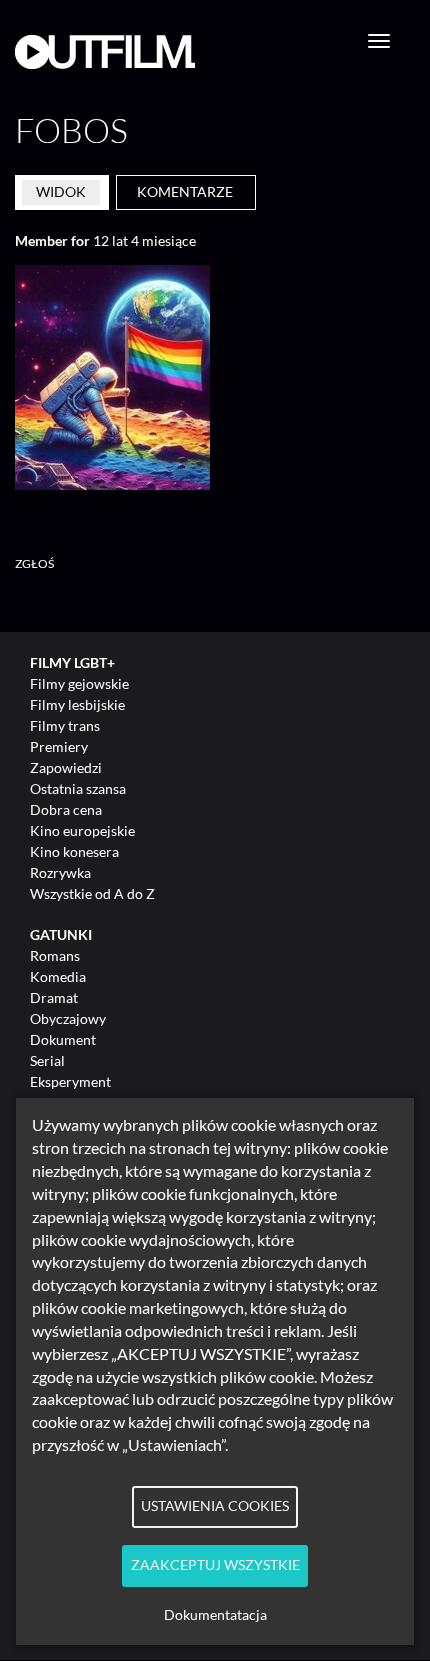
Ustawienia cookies (215, 1506)
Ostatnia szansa (78, 788)
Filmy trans (65, 725)
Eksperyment (70, 1081)
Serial (47, 1060)
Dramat (54, 997)
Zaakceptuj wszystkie (215, 1565)
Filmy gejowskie (79, 683)
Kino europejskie (82, 830)
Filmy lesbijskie (77, 704)
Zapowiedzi (66, 767)
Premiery (59, 746)
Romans (55, 955)
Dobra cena (66, 809)
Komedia (58, 976)
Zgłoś (35, 563)
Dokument (63, 1039)
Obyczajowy (68, 1018)
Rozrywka (60, 872)
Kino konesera (74, 851)
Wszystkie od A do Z (92, 893)
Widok (61, 191)
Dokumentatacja (215, 1615)
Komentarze (185, 191)
